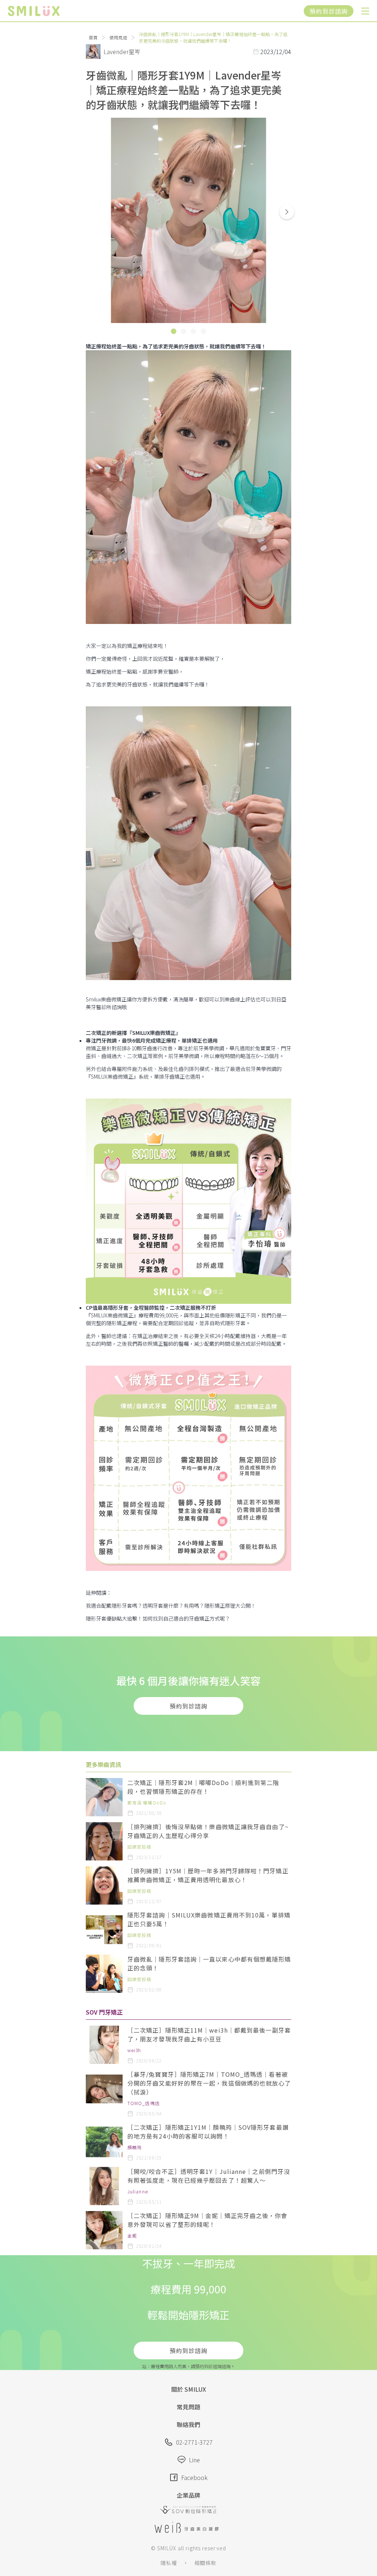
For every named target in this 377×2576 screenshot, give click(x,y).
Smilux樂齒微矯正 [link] (106, 999)
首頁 (93, 37)
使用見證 (118, 37)
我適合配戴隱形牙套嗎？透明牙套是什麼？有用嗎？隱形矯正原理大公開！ (171, 1605)
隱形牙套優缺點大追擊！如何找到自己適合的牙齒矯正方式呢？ (158, 1618)
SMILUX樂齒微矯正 (154, 1033)
